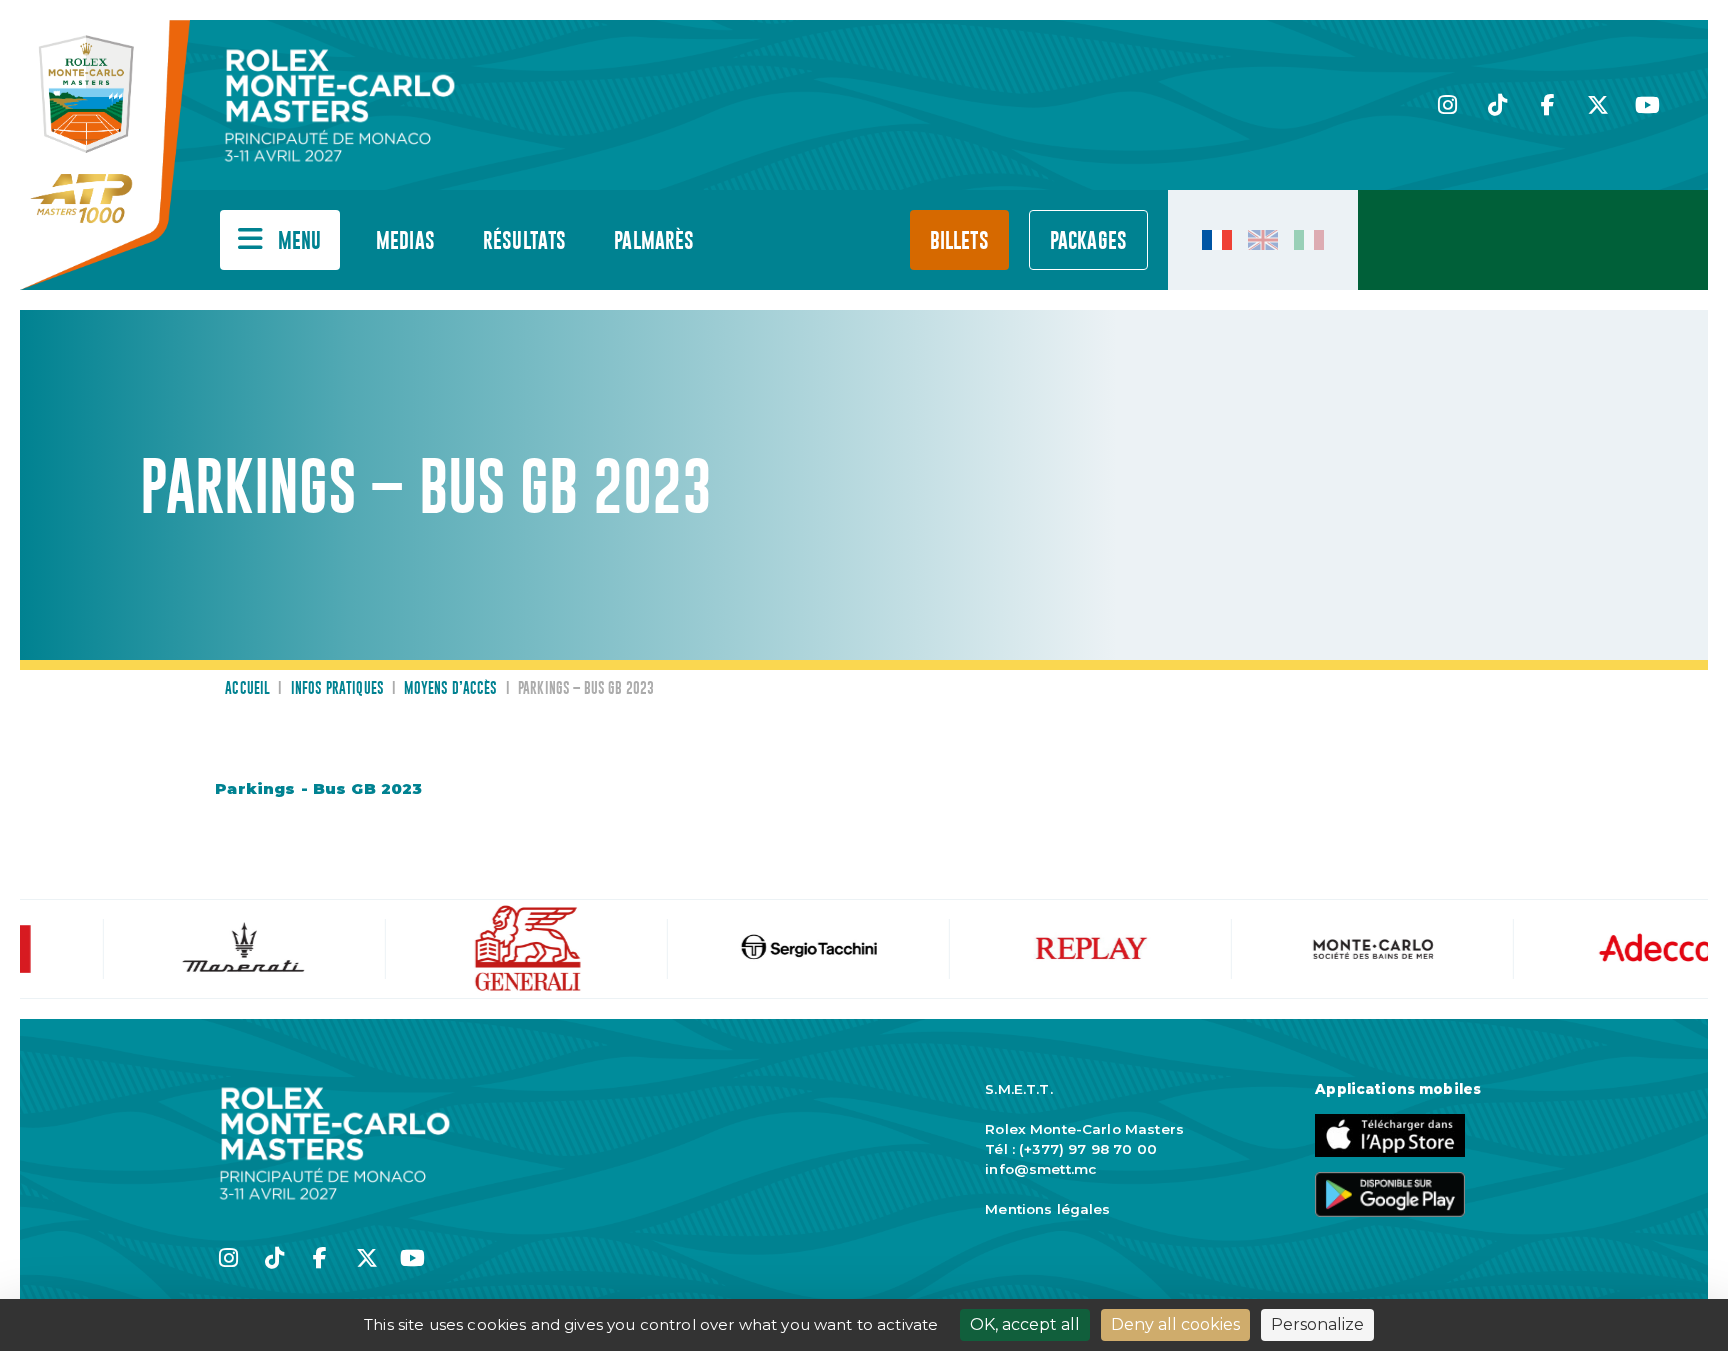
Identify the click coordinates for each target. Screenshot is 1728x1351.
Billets (959, 241)
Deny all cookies (1175, 1324)
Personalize (1317, 1324)
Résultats (524, 241)
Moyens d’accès (450, 689)
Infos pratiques (337, 689)
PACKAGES (1088, 241)
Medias (405, 241)
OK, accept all (1025, 1324)
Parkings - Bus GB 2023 (318, 788)
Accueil (247, 689)
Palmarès (654, 241)
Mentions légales (1047, 1209)
